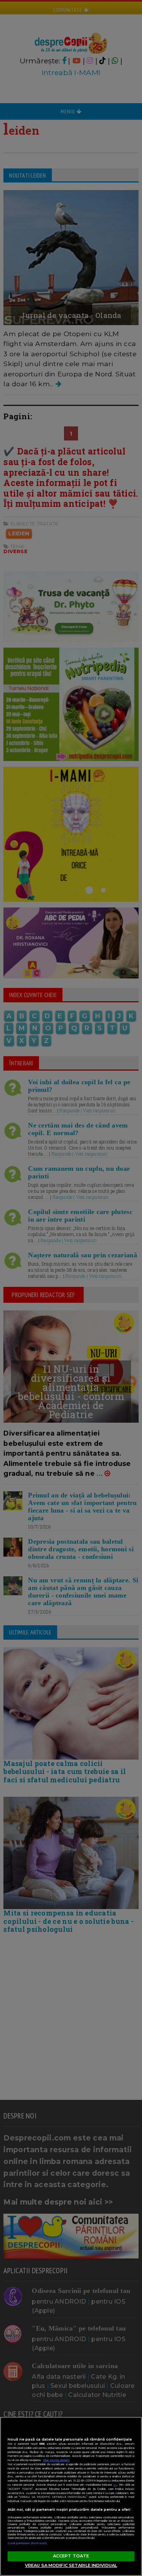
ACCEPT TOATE (71, 2556)
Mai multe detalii (56, 2460)
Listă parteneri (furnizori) (27, 2543)
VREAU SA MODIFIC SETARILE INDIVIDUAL (71, 2565)
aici (115, 2485)
